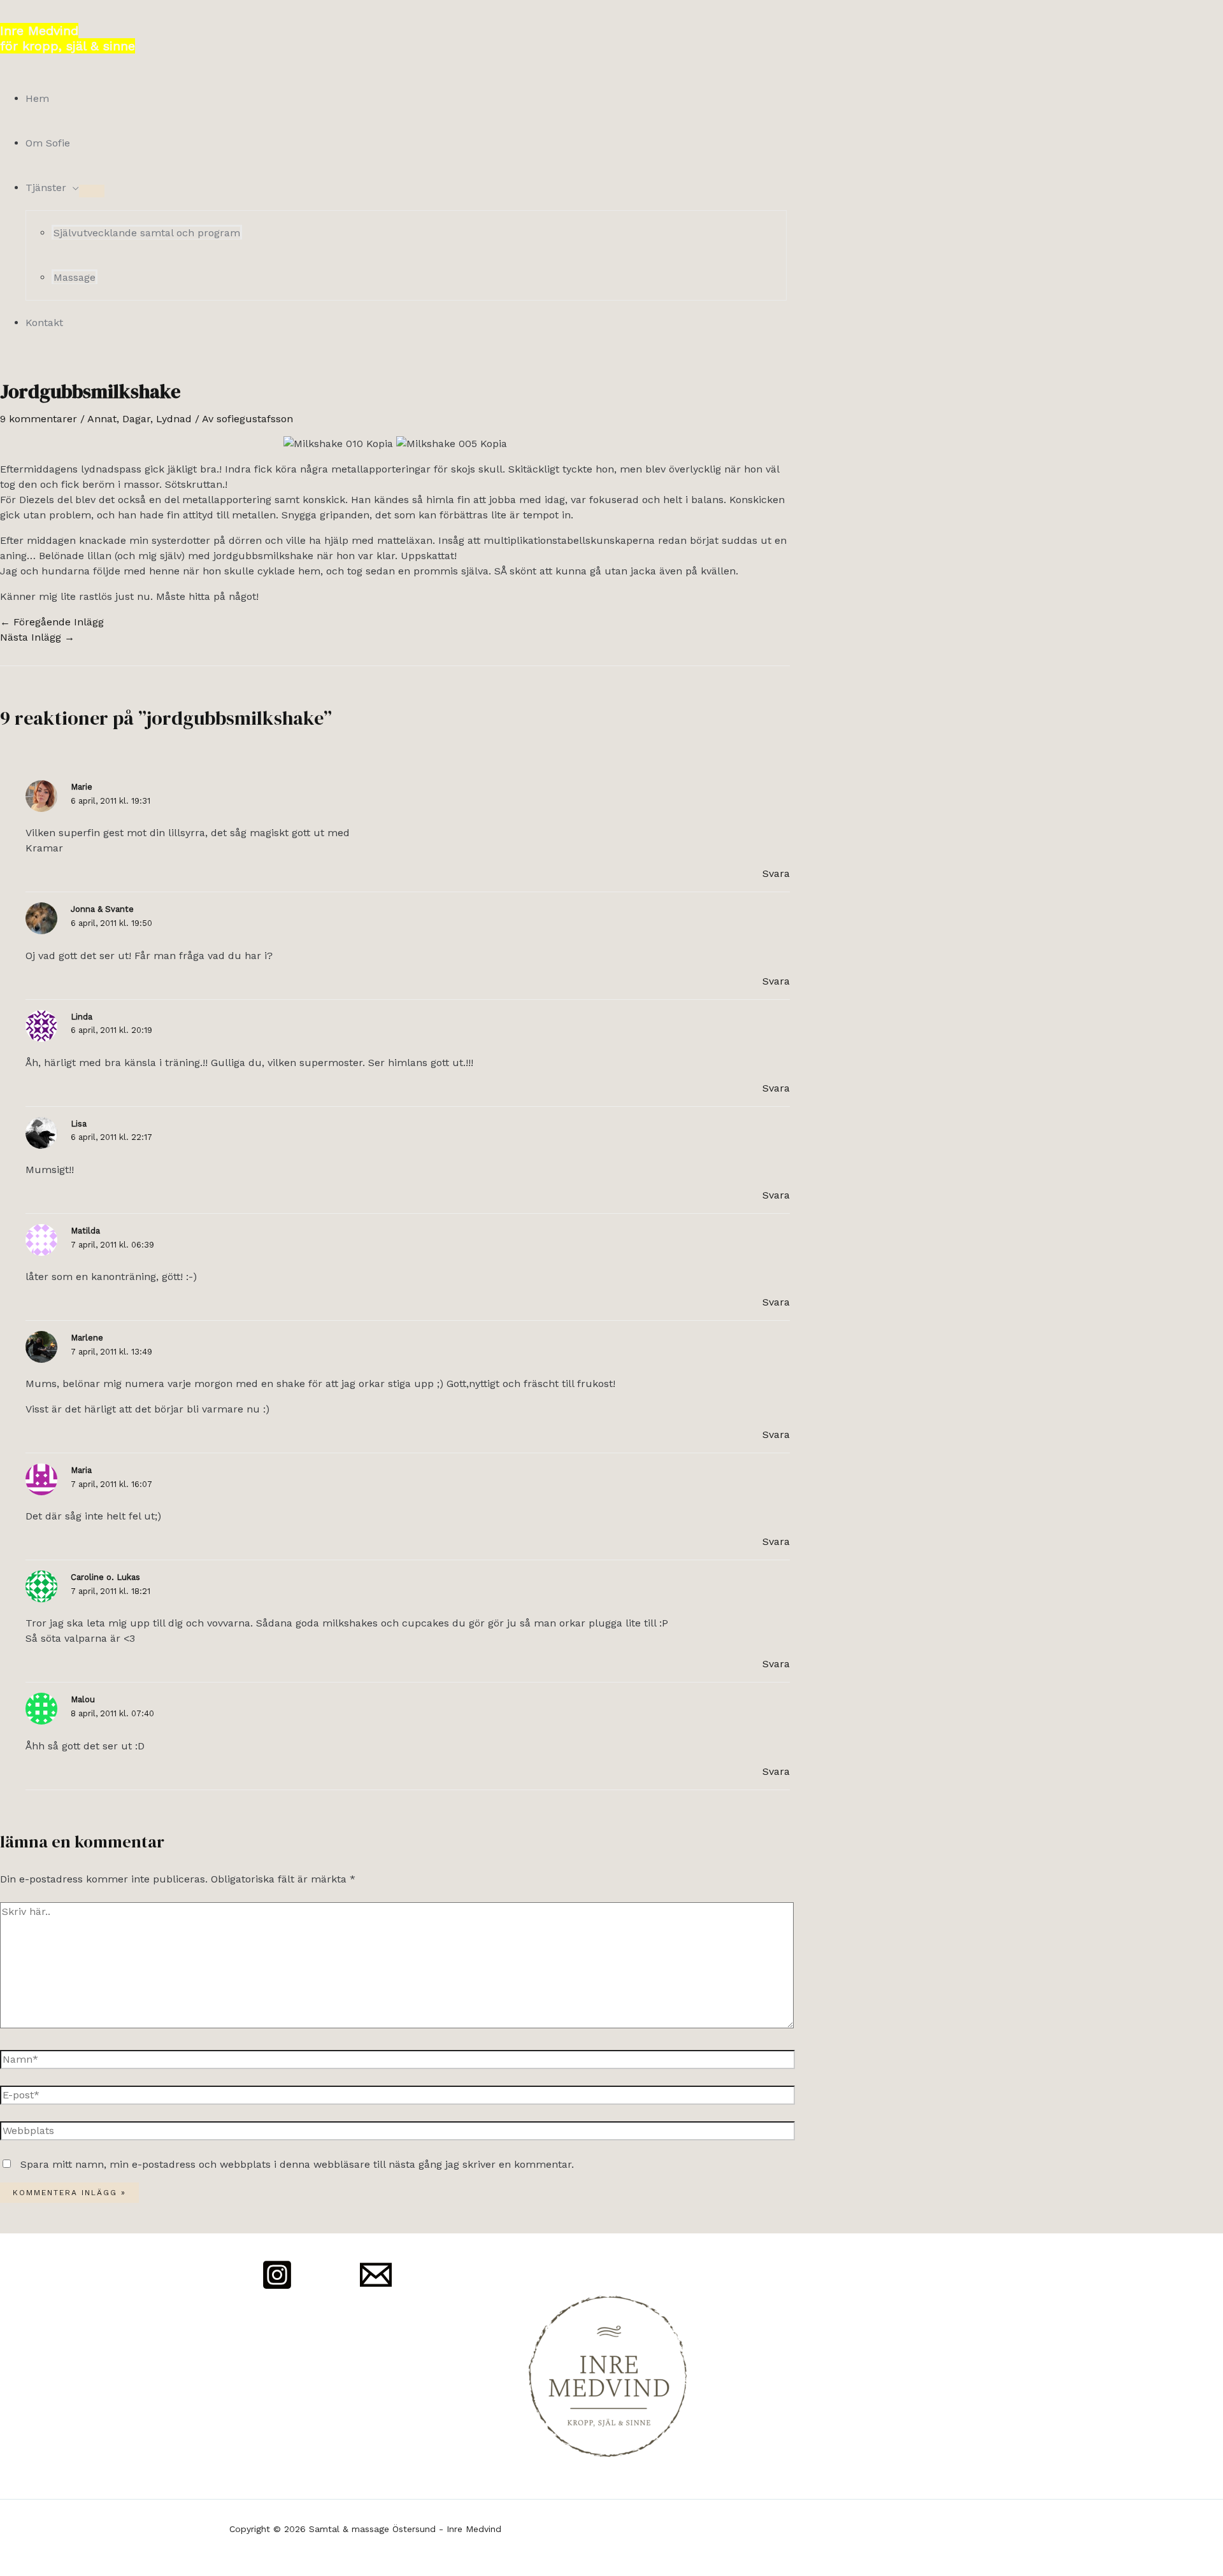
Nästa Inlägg (37, 637)
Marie (82, 787)
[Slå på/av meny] (92, 191)
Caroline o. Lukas (105, 1577)
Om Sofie (48, 143)
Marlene (87, 1338)
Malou (83, 1699)
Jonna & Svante (102, 909)
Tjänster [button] (46, 188)
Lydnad (174, 419)
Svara (776, 873)
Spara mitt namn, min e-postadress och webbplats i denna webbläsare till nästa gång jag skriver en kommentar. (297, 2164)
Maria (81, 1470)
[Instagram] (277, 2287)
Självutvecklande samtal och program (147, 233)
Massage (75, 277)
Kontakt (44, 323)
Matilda (85, 1231)
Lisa (79, 1124)
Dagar (136, 419)
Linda (82, 1017)
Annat (102, 419)
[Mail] (376, 2287)
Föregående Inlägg (52, 622)
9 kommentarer (39, 419)
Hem (37, 98)
